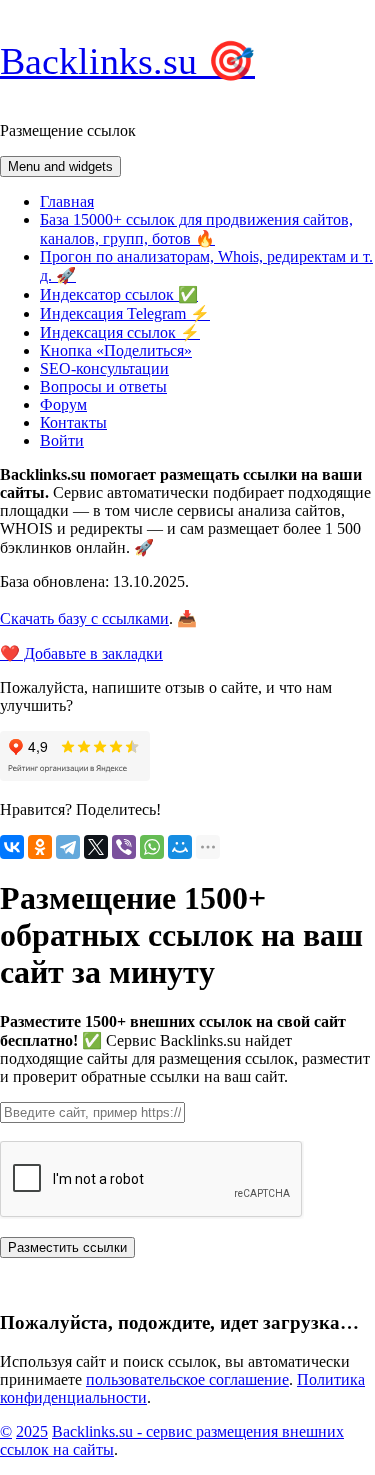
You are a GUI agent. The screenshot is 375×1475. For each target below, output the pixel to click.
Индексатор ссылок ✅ (119, 294)
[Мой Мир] (180, 847)
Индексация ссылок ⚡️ (120, 332)
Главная (67, 201)
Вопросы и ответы (103, 386)
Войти (62, 440)
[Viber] (124, 847)
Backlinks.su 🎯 (127, 61)
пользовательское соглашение (187, 1379)
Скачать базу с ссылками (84, 618)
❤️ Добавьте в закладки (81, 653)
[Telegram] (68, 847)
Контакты (73, 422)
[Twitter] (96, 847)
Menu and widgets (60, 166)
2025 (32, 1431)
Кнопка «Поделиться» (116, 350)
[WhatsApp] (152, 847)
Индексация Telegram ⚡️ (125, 313)
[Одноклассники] (40, 847)
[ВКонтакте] (12, 847)
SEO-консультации (104, 368)
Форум (63, 404)
